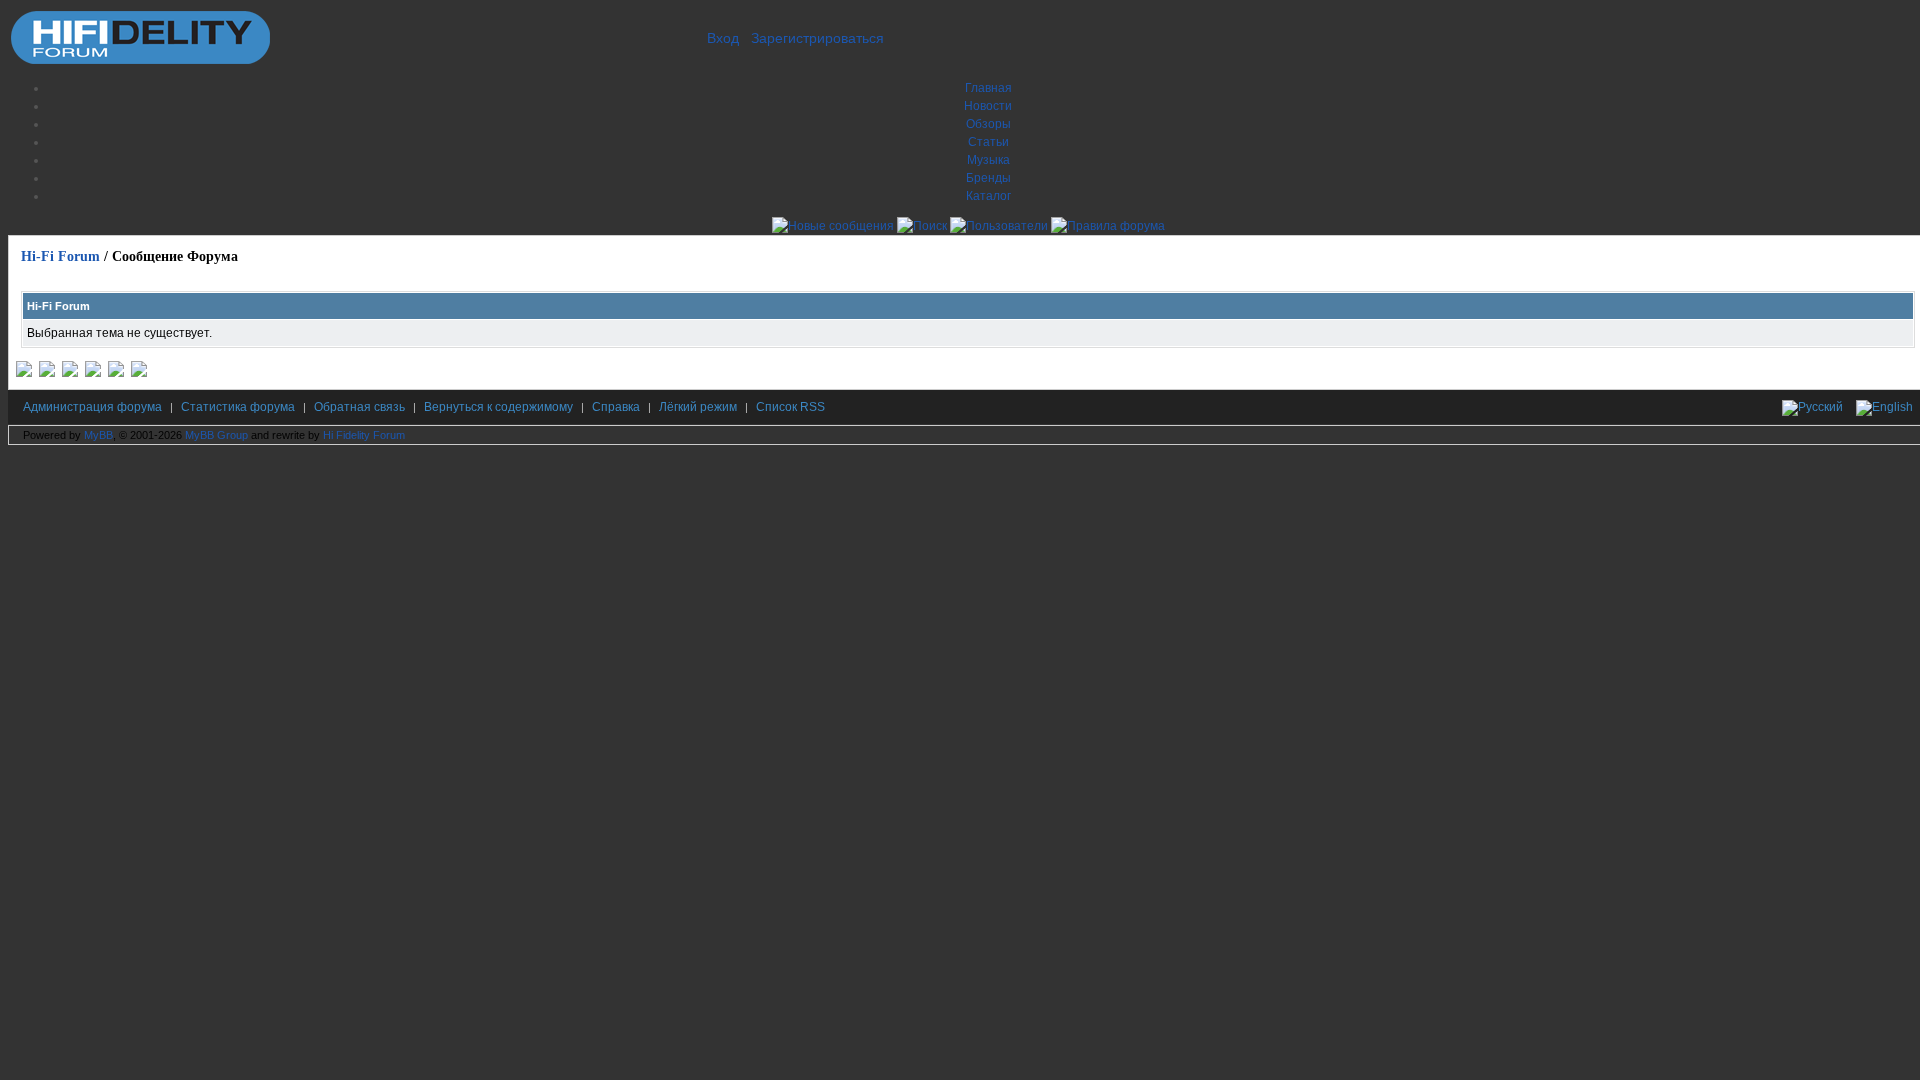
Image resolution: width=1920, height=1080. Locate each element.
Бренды (988, 178)
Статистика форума (238, 407)
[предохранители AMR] (24, 373)
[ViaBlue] (70, 373)
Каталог (988, 196)
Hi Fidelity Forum (364, 435)
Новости (988, 106)
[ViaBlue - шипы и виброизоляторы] (116, 373)
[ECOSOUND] (93, 373)
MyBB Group (216, 435)
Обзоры (988, 124)
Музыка (988, 160)
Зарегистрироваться (817, 38)
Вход (723, 38)
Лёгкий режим (698, 407)
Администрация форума (92, 407)
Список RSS (790, 407)
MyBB (98, 435)
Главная (988, 88)
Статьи (988, 142)
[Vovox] (139, 373)
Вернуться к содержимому (498, 407)
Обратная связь (359, 407)
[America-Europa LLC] (47, 373)
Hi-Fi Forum (60, 256)
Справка (616, 407)
